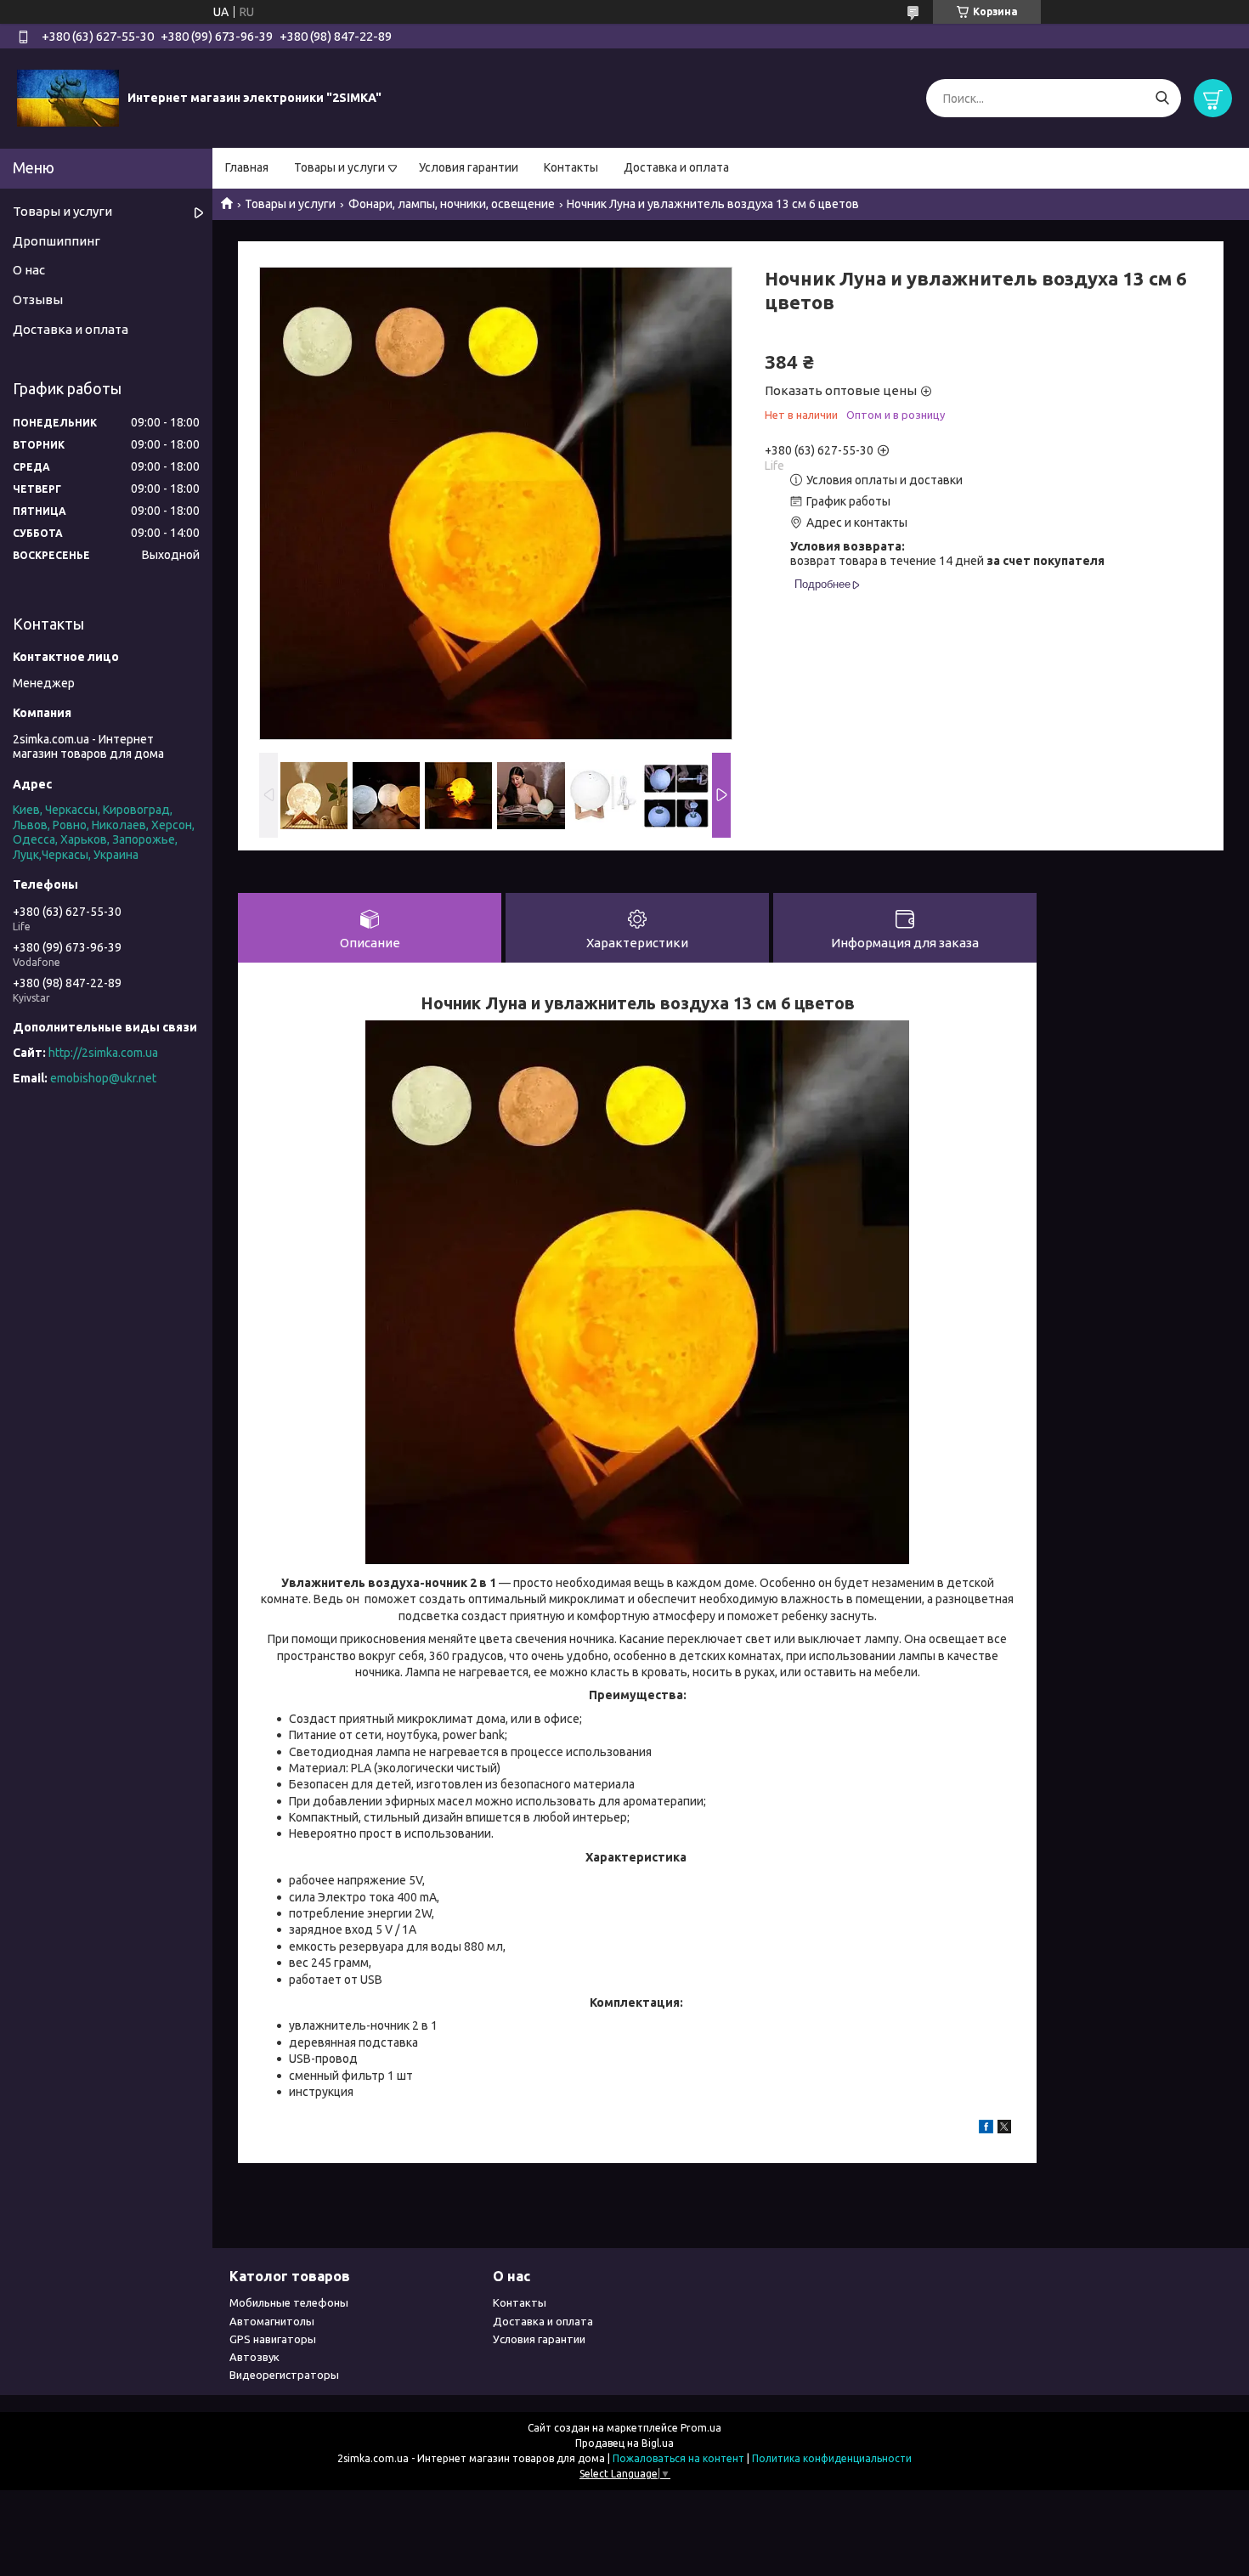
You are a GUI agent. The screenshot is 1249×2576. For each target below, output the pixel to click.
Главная (247, 167)
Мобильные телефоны (289, 2302)
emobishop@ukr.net (103, 1078)
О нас (29, 270)
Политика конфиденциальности (832, 2458)
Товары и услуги (339, 167)
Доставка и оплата (676, 167)
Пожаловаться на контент (678, 2458)
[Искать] (1162, 98)
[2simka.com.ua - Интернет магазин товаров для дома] (68, 98)
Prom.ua (701, 2428)
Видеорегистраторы (284, 2375)
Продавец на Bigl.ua (624, 2443)
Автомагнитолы (272, 2321)
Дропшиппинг (57, 241)
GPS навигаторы (273, 2339)
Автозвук (254, 2357)
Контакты (571, 167)
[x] (1004, 2129)
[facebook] (986, 2129)
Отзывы (38, 299)
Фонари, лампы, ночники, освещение (452, 204)
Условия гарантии (469, 167)
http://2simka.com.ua (103, 1053)
